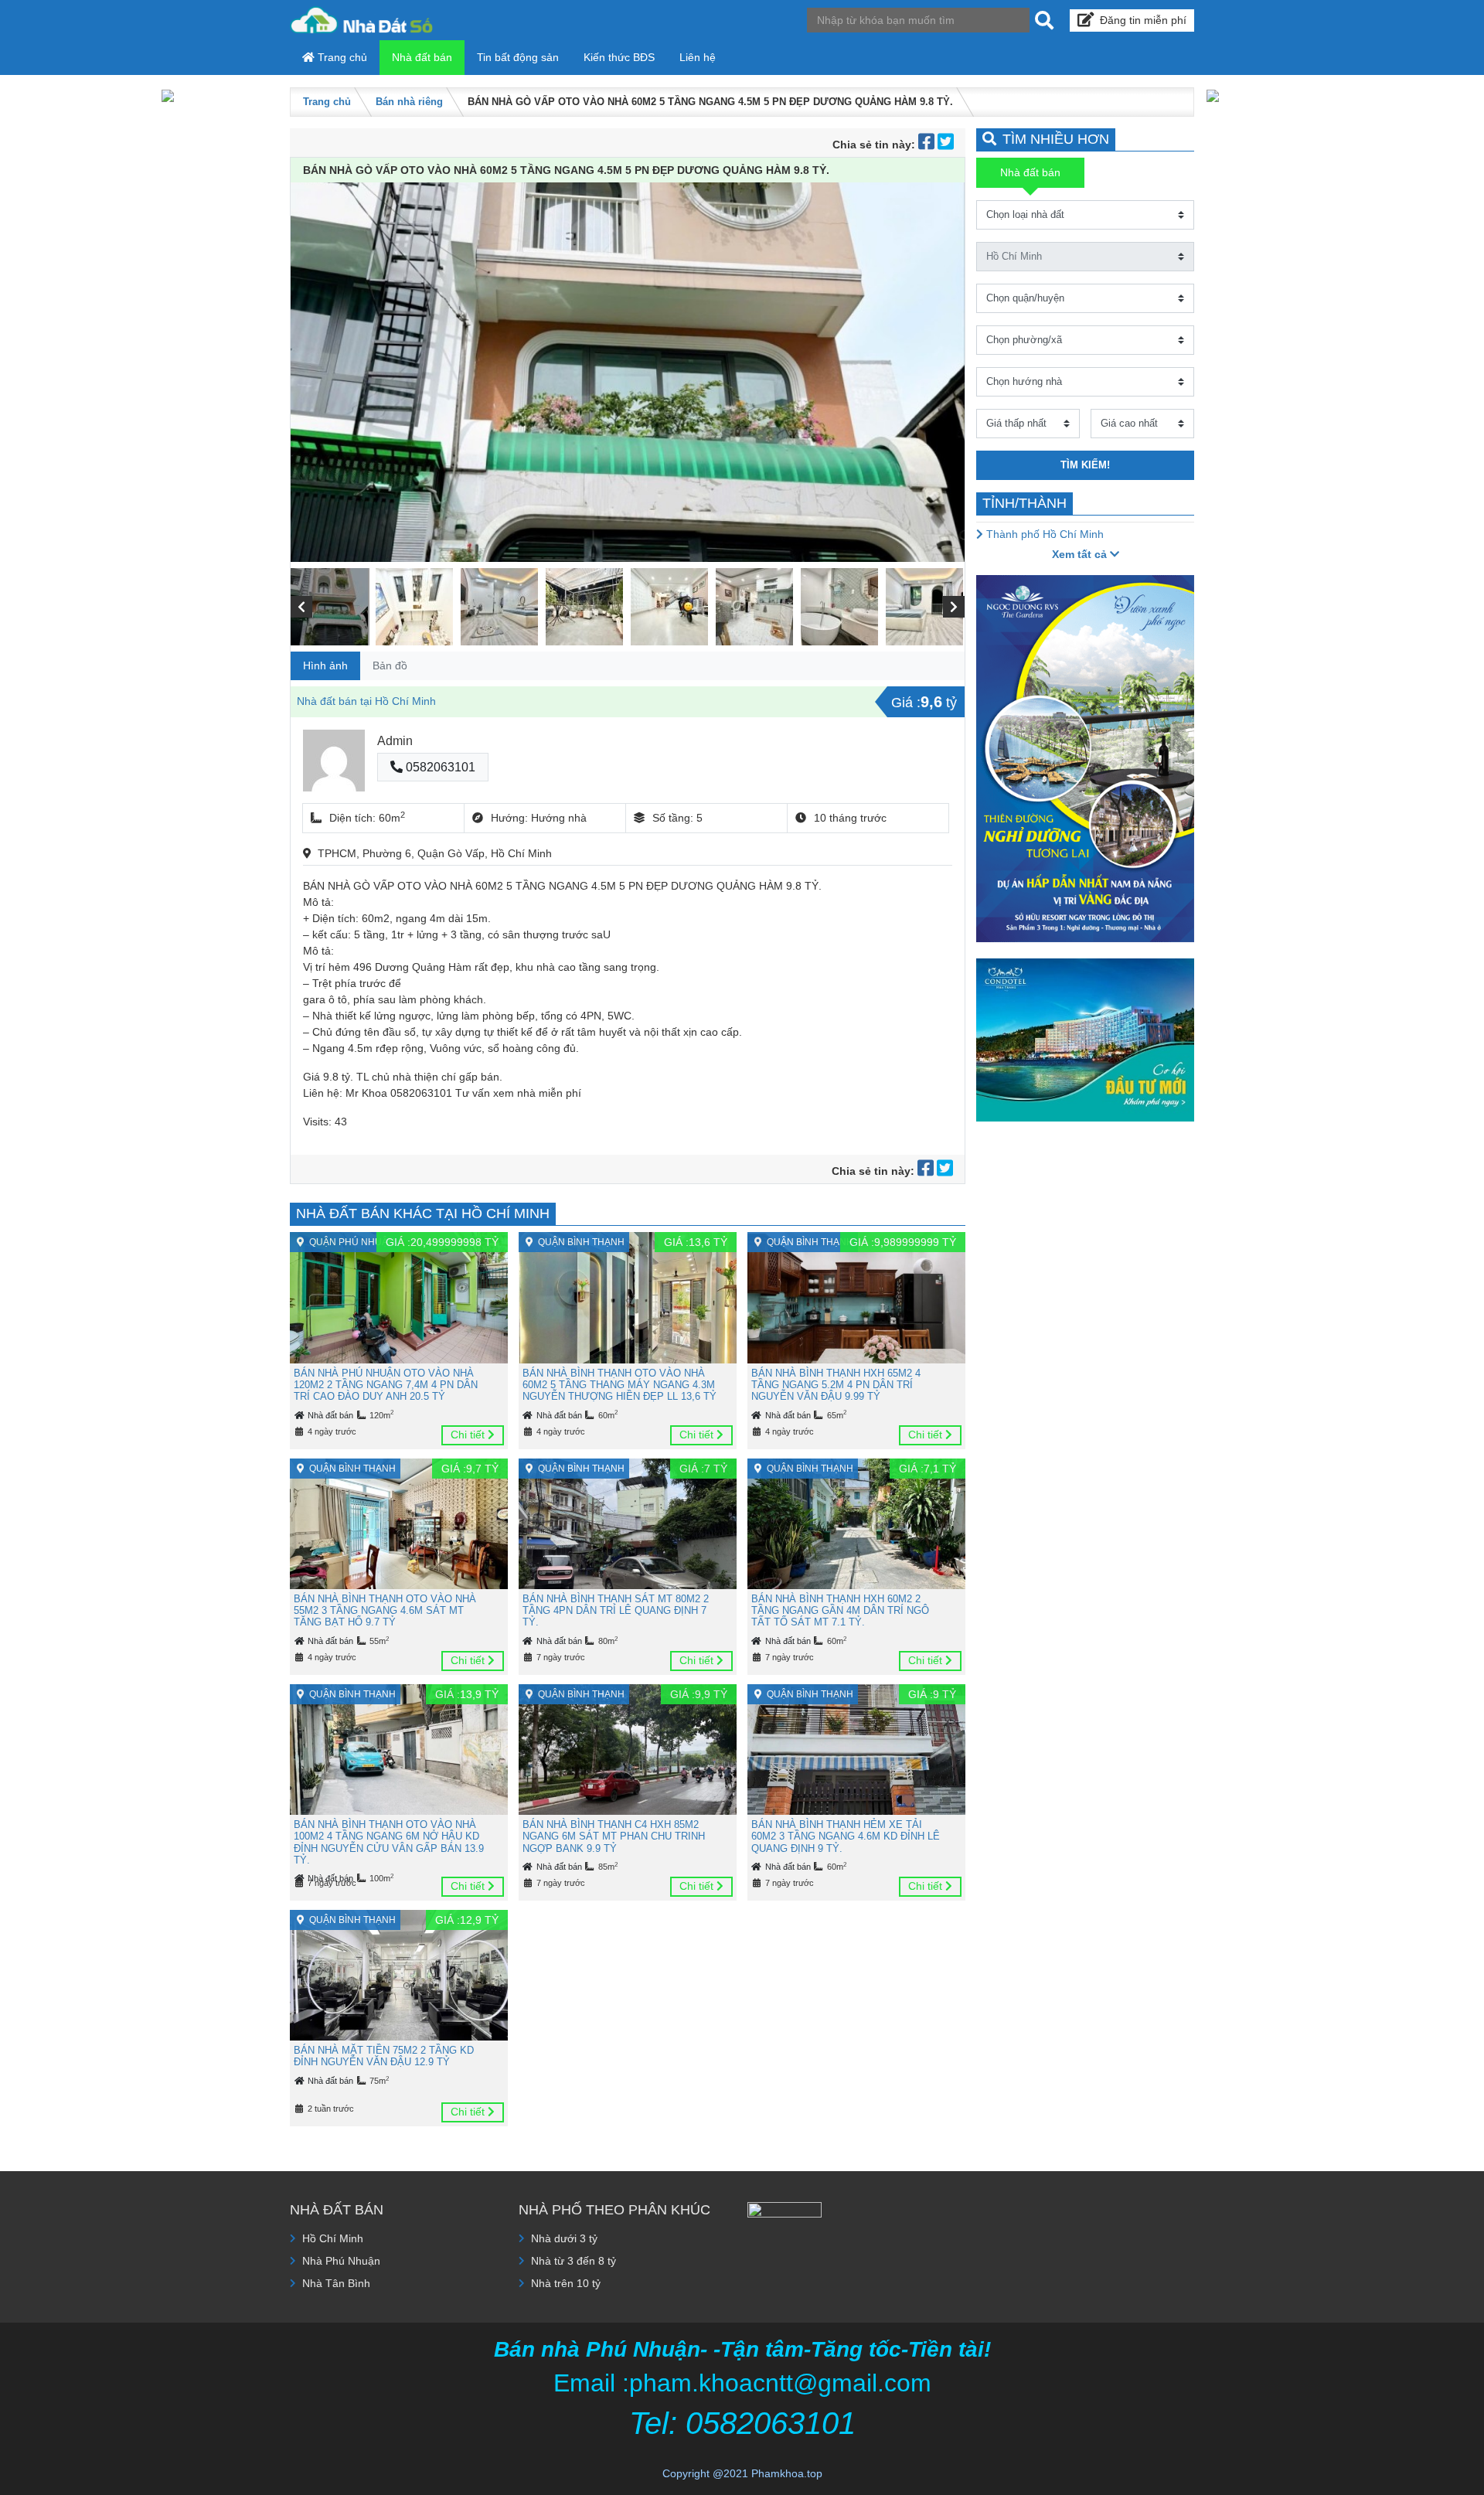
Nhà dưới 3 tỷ (564, 2238)
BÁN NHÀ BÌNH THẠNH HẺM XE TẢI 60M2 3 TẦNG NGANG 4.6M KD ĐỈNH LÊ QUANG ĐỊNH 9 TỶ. (846, 1836)
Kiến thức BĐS (619, 57)
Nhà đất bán (422, 57)
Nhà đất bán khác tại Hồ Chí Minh (423, 1213)
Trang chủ (341, 57)
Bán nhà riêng (409, 102)
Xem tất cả (1081, 554)
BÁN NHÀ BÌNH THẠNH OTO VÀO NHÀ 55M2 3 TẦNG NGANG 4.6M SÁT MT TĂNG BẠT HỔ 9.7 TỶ (385, 1611)
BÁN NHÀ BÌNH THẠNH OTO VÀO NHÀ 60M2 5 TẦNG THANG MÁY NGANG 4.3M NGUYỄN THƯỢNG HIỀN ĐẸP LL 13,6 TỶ (619, 1385)
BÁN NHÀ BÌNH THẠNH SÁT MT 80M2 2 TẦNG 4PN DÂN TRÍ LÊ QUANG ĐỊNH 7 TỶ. (616, 1611)
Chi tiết (469, 1435)
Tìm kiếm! (1085, 465)
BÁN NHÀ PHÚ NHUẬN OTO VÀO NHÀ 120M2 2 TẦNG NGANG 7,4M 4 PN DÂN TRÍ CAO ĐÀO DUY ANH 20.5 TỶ (386, 1385)
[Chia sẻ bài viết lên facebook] (928, 145)
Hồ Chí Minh (333, 2238)
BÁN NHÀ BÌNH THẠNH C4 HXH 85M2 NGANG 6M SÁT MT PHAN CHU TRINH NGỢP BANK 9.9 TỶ (614, 1836)
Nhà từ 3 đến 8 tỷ (574, 2261)
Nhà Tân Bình (336, 2283)
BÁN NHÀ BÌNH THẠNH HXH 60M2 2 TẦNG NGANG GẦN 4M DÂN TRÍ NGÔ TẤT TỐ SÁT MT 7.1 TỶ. (840, 1611)
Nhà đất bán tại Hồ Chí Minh (366, 701)
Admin (395, 741)
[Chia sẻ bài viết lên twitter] (946, 145)
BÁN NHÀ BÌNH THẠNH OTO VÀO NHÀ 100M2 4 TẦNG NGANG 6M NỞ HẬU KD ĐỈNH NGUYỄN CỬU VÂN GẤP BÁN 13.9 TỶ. (389, 1842)
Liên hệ (698, 57)
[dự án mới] (1085, 757)
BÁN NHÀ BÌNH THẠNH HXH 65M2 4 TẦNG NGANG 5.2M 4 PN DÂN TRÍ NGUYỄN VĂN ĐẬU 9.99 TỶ (836, 1385)
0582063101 (439, 767)
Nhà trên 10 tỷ (566, 2283)
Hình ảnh (325, 665)
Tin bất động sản (518, 57)
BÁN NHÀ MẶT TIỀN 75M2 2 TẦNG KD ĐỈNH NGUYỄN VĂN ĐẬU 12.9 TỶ (384, 2056)
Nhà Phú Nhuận (341, 2261)
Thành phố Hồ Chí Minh (1043, 534)
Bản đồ (390, 665)
